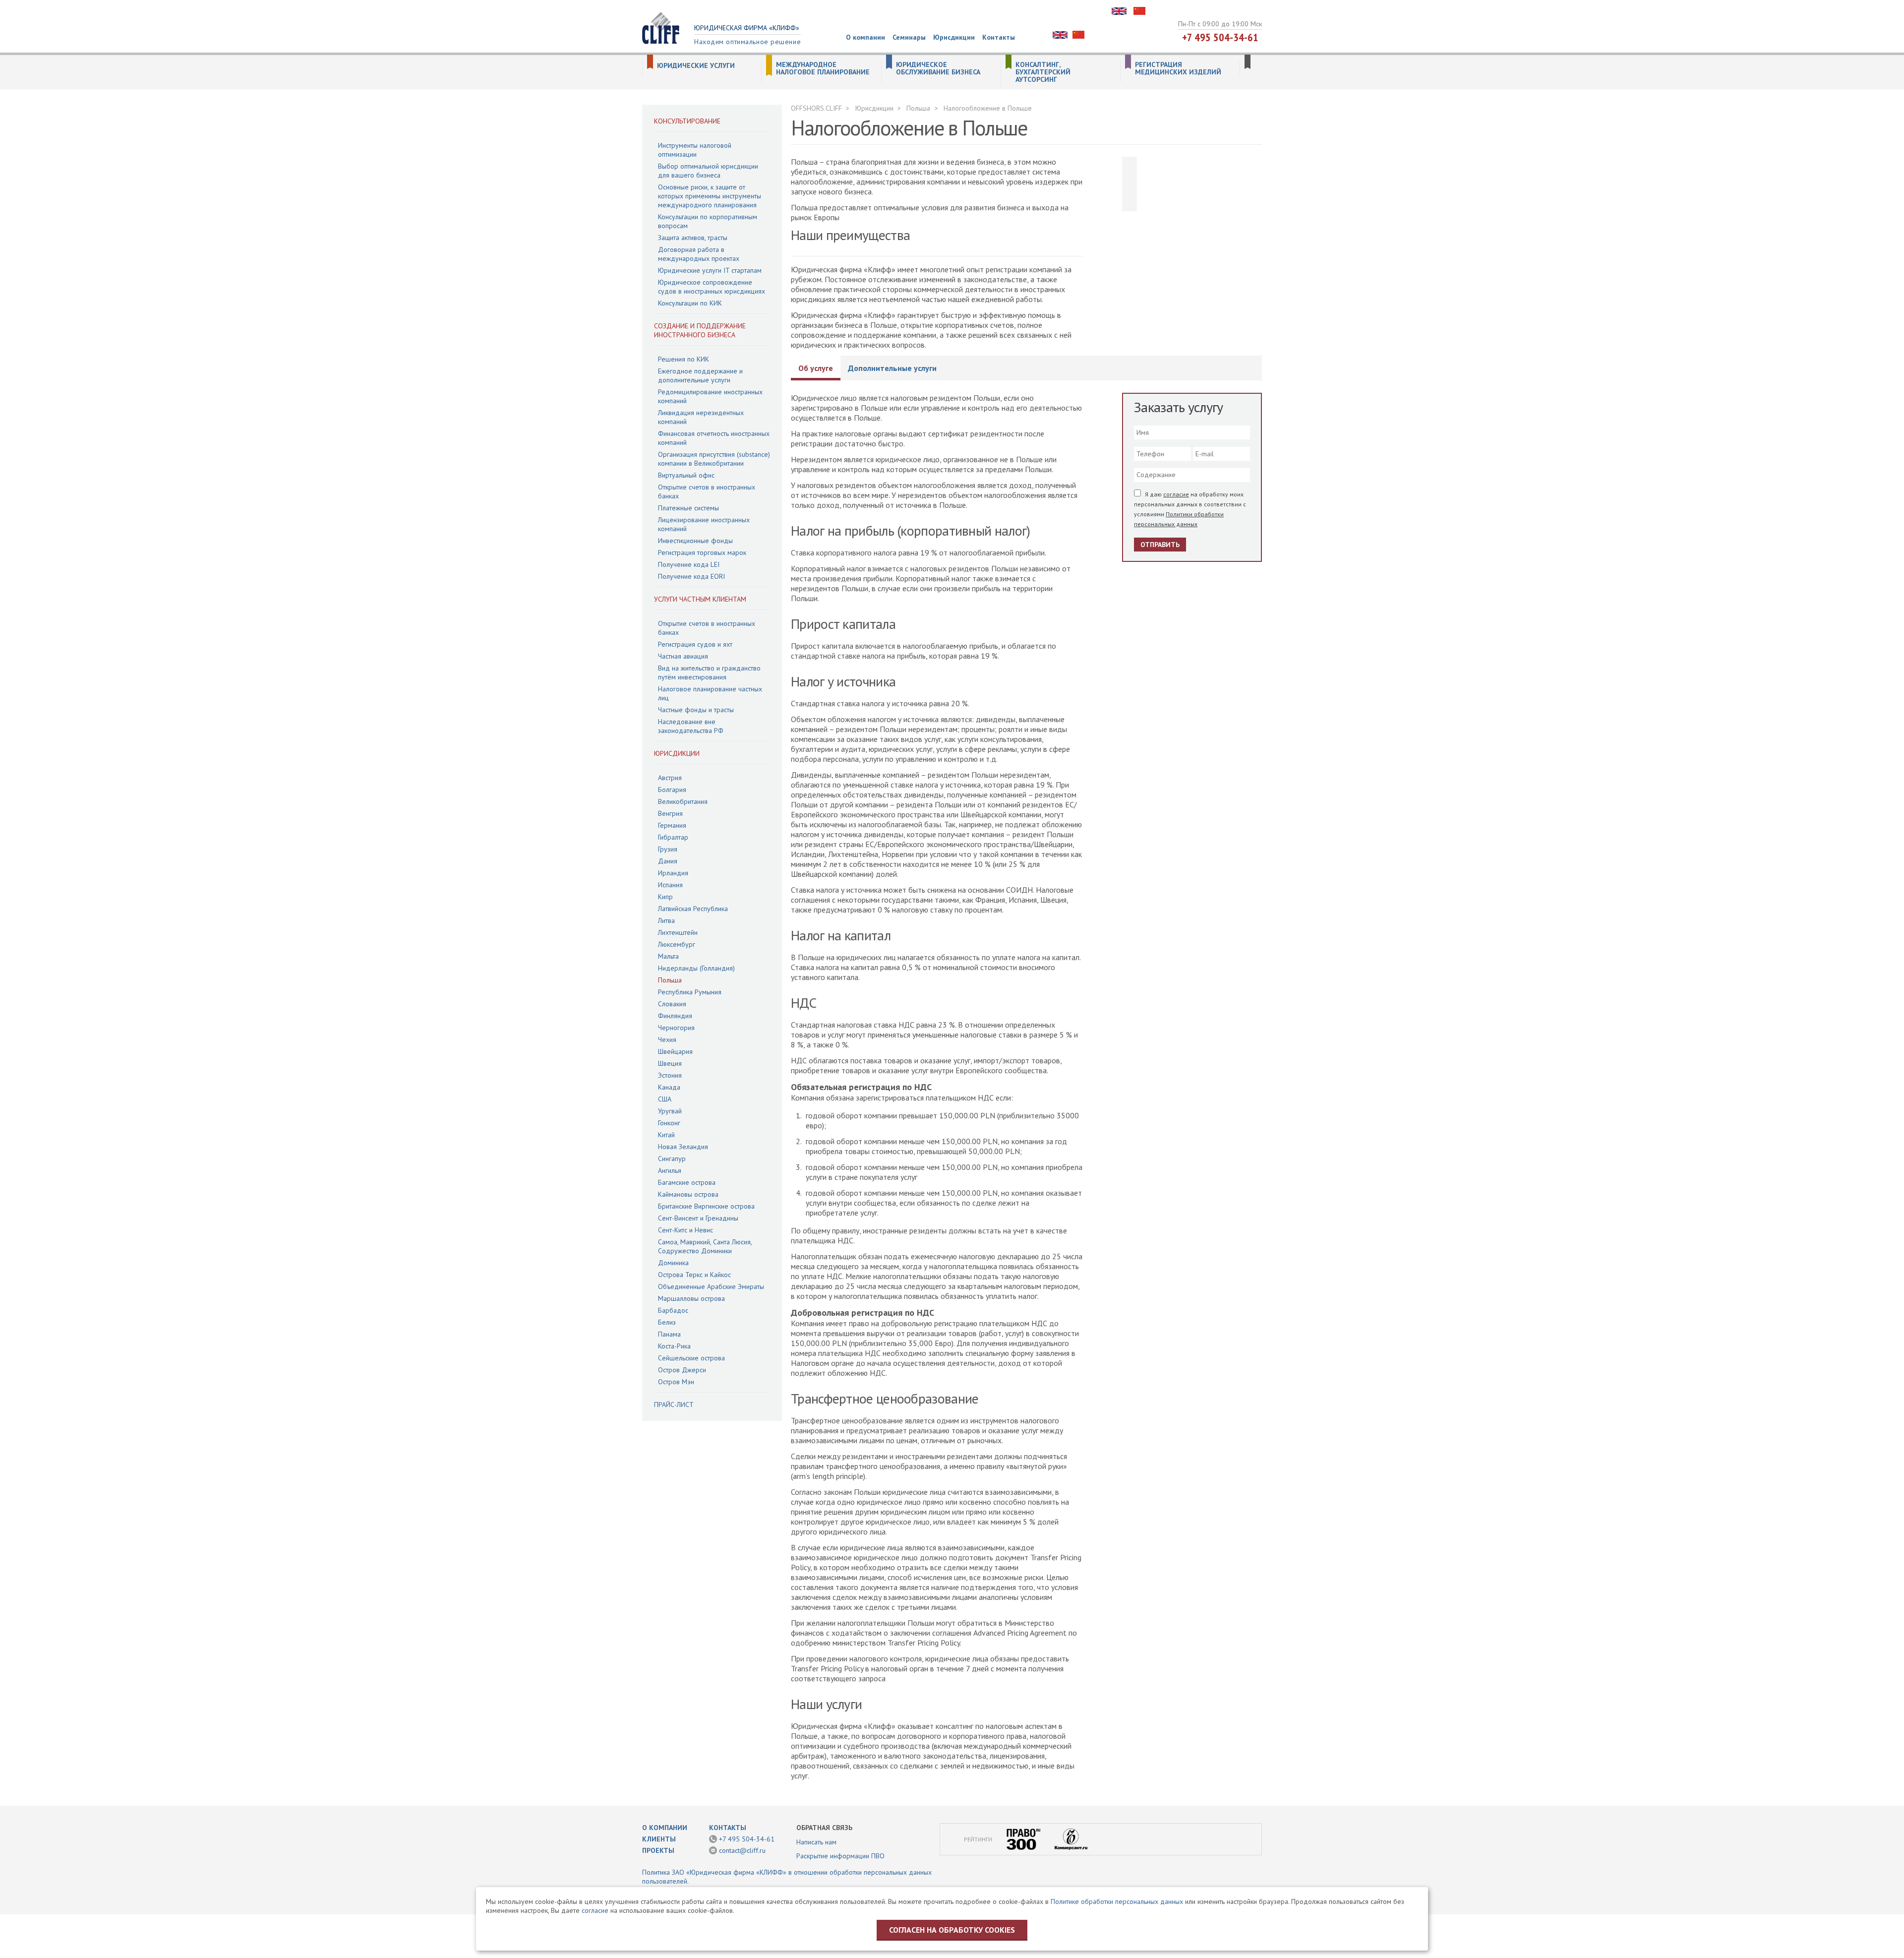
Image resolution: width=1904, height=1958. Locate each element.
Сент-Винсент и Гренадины (698, 1218)
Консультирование (687, 121)
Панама (669, 1334)
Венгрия (670, 813)
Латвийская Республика (693, 909)
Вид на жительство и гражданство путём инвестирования (709, 673)
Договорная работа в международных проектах (699, 254)
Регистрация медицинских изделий (1178, 68)
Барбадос (673, 1310)
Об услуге (816, 368)
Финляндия (675, 1016)
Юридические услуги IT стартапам (710, 270)
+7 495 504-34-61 (1220, 37)
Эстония (670, 1075)
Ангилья (670, 1170)
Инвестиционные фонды (695, 541)
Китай (666, 1135)
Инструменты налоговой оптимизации (695, 150)
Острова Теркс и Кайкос (694, 1275)
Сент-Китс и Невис (685, 1230)
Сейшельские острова (691, 1358)
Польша (670, 980)
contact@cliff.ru (742, 1850)
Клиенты (659, 1839)
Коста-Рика (674, 1346)
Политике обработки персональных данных (1117, 1901)
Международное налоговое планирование (823, 68)
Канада (669, 1087)
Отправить (1160, 545)
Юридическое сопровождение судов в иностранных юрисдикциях (712, 287)
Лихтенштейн (678, 932)
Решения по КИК (684, 359)
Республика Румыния (690, 992)
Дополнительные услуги (892, 368)
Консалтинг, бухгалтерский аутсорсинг (1043, 72)
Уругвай (670, 1111)
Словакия (672, 1004)
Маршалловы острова (691, 1298)
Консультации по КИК (690, 303)
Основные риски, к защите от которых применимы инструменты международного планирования (710, 196)
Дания (668, 861)
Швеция (670, 1063)
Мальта (668, 956)
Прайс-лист (674, 1405)
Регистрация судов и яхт (695, 644)
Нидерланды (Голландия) (696, 968)
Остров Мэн (676, 1382)
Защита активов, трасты (693, 238)
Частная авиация (683, 656)
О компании (865, 37)
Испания (670, 885)
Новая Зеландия (683, 1147)
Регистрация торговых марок (702, 552)
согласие (1176, 494)
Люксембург (677, 944)
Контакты (999, 37)
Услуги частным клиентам (700, 599)
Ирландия (673, 873)
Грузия (668, 849)
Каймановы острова (688, 1194)
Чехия (667, 1040)
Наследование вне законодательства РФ (691, 726)
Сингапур (672, 1159)
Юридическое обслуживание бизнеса (938, 68)
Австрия (670, 778)
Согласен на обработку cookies (952, 1930)
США (665, 1099)
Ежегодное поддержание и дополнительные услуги (700, 375)
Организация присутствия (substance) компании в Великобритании (714, 459)
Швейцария (675, 1051)
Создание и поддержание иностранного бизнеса (700, 330)
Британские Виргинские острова (706, 1206)
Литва (666, 920)
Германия (672, 825)
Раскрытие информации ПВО (840, 1856)
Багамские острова (687, 1182)
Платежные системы (688, 508)
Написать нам (816, 1842)
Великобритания (683, 801)
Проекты (658, 1850)
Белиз (667, 1322)
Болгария (672, 790)
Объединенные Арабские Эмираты (711, 1286)
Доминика (673, 1263)
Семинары (909, 37)
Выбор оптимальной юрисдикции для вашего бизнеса (708, 171)
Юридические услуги (696, 66)
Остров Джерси (682, 1370)
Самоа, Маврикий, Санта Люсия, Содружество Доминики (705, 1246)
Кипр (665, 897)
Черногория (676, 1028)
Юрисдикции (954, 37)
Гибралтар (673, 837)
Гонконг (669, 1123)
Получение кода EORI (691, 576)
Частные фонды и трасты (696, 710)
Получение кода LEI (689, 564)
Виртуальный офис (686, 475)
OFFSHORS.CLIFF (816, 108)
